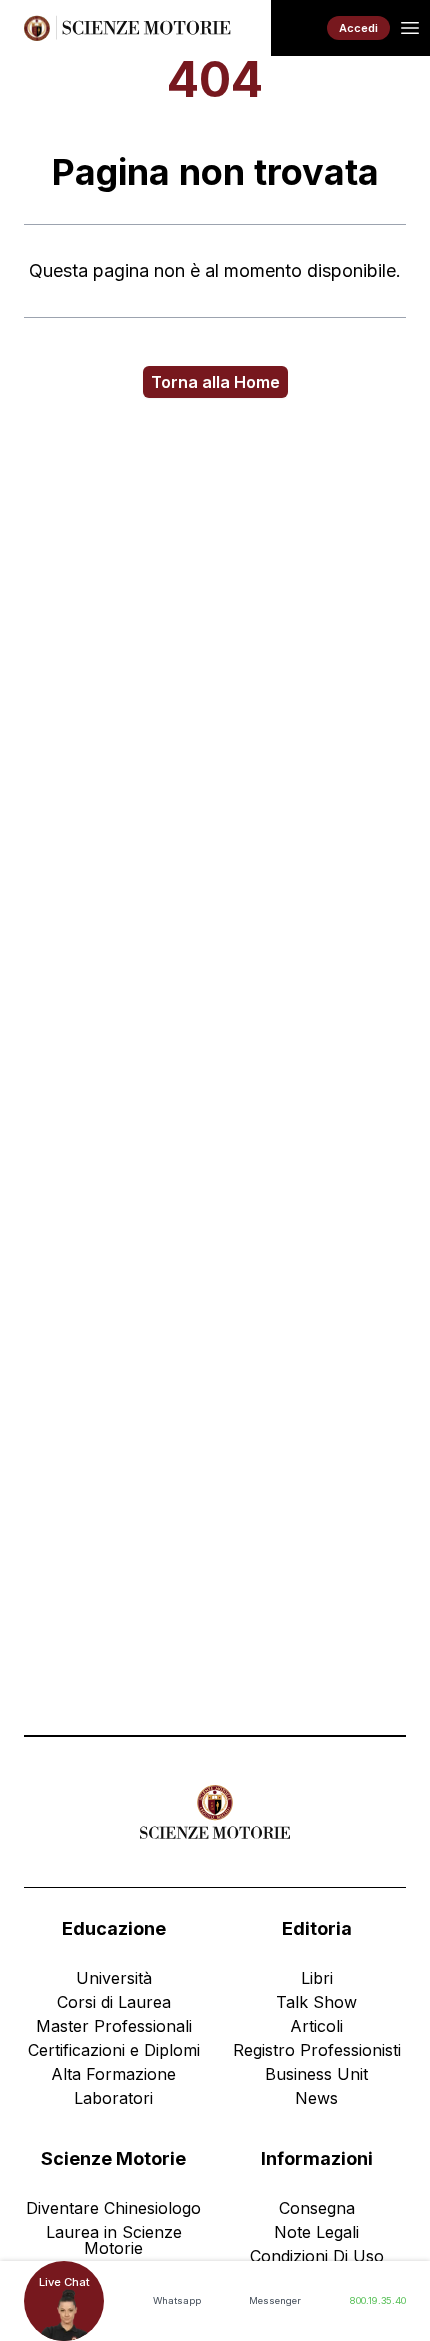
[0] (299, 28)
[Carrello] (299, 28)
